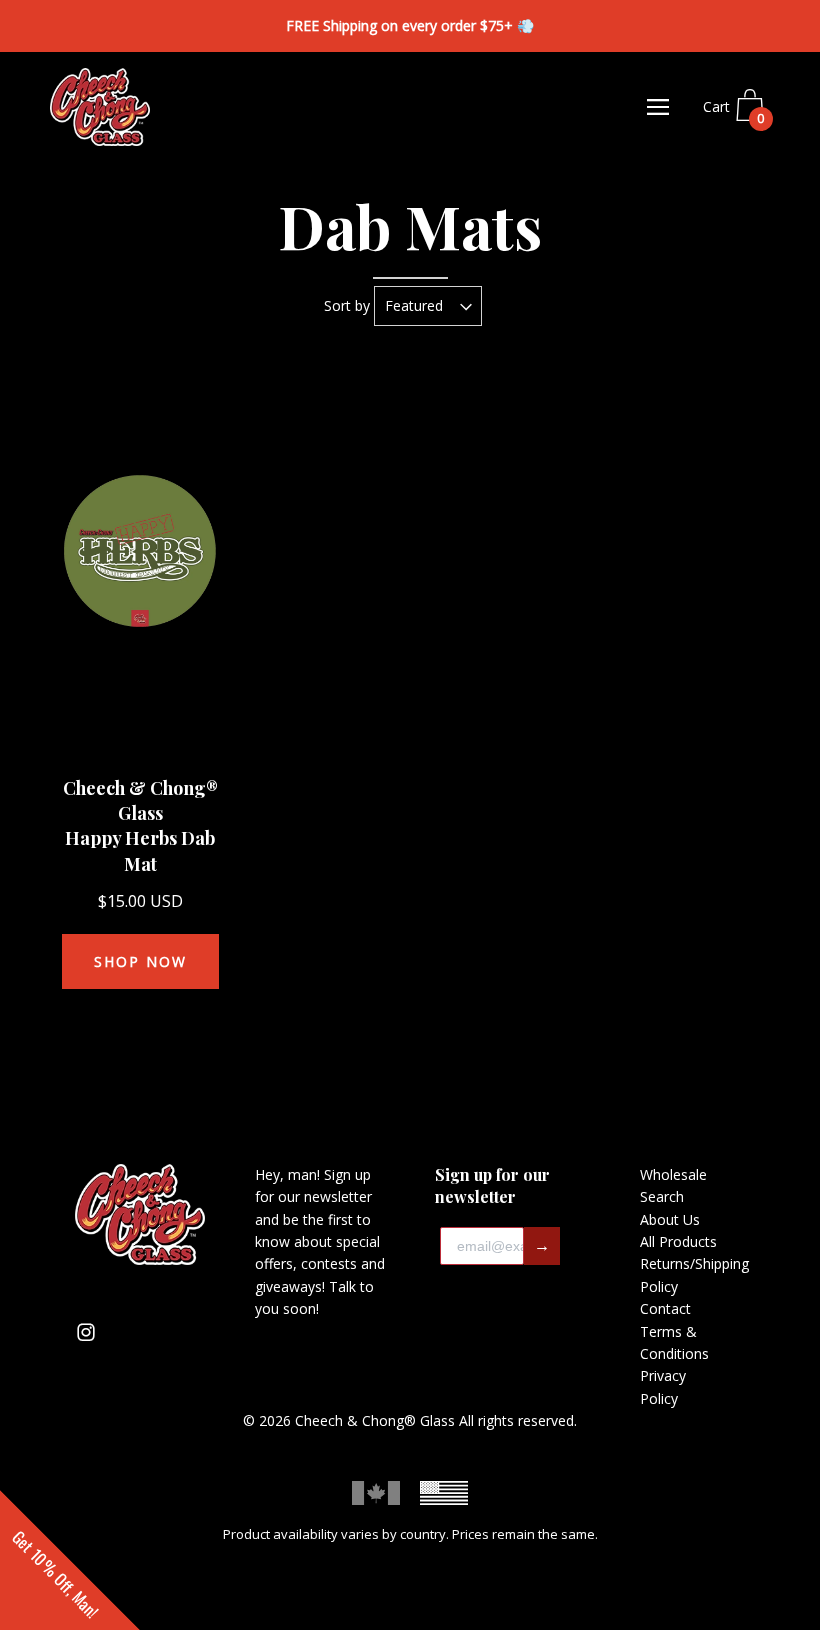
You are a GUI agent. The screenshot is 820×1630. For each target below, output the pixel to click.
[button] (70, 1560)
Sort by (347, 305)
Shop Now (140, 961)
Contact (665, 1308)
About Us (670, 1219)
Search (662, 1196)
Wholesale (673, 1174)
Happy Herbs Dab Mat (140, 850)
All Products (678, 1241)
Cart (734, 113)
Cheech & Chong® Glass (140, 800)
